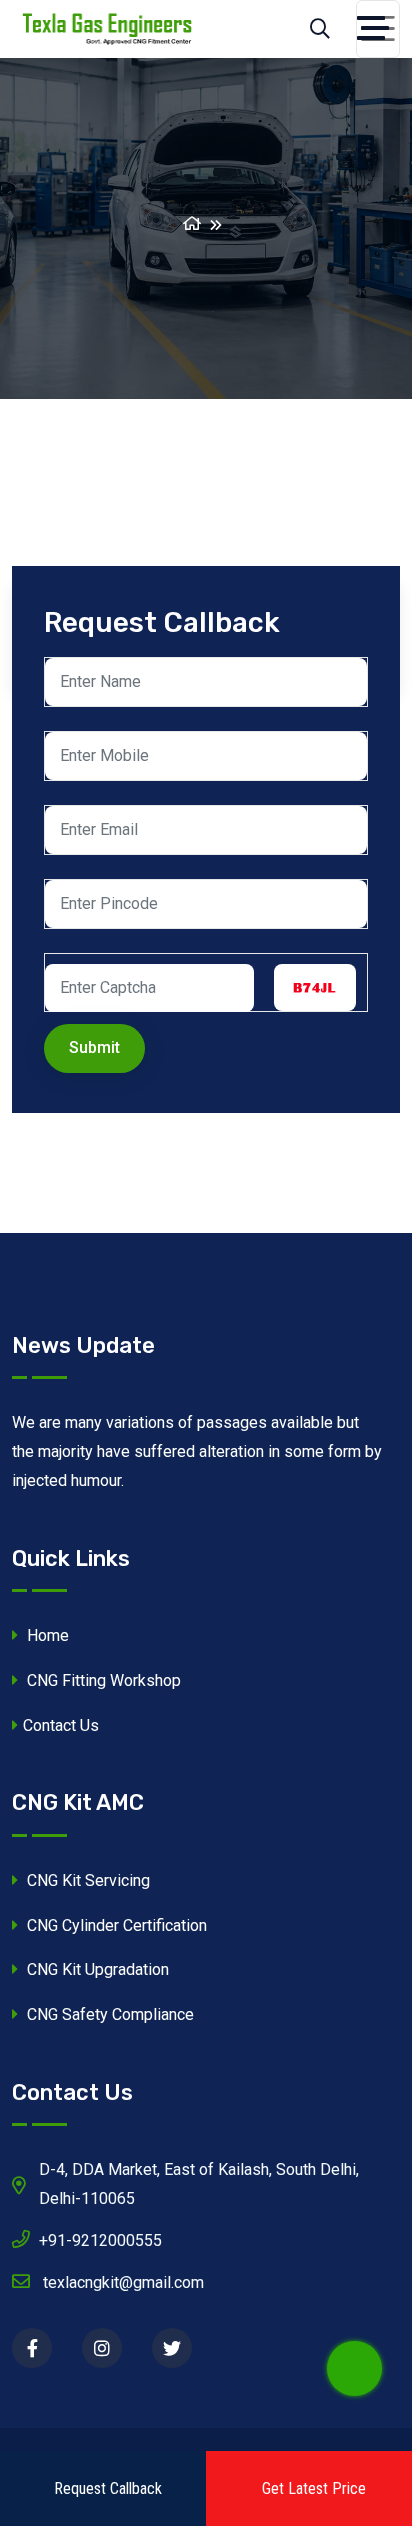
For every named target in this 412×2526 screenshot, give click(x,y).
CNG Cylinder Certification (115, 1925)
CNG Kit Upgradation (96, 1969)
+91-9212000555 (100, 2240)
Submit (94, 1047)
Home (46, 1635)
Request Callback (108, 2488)
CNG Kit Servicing (86, 1880)
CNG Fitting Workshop (102, 1680)
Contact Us (61, 1725)
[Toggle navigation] (378, 29)
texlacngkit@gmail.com (121, 2282)
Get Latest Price (314, 2488)
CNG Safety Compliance (108, 2014)
